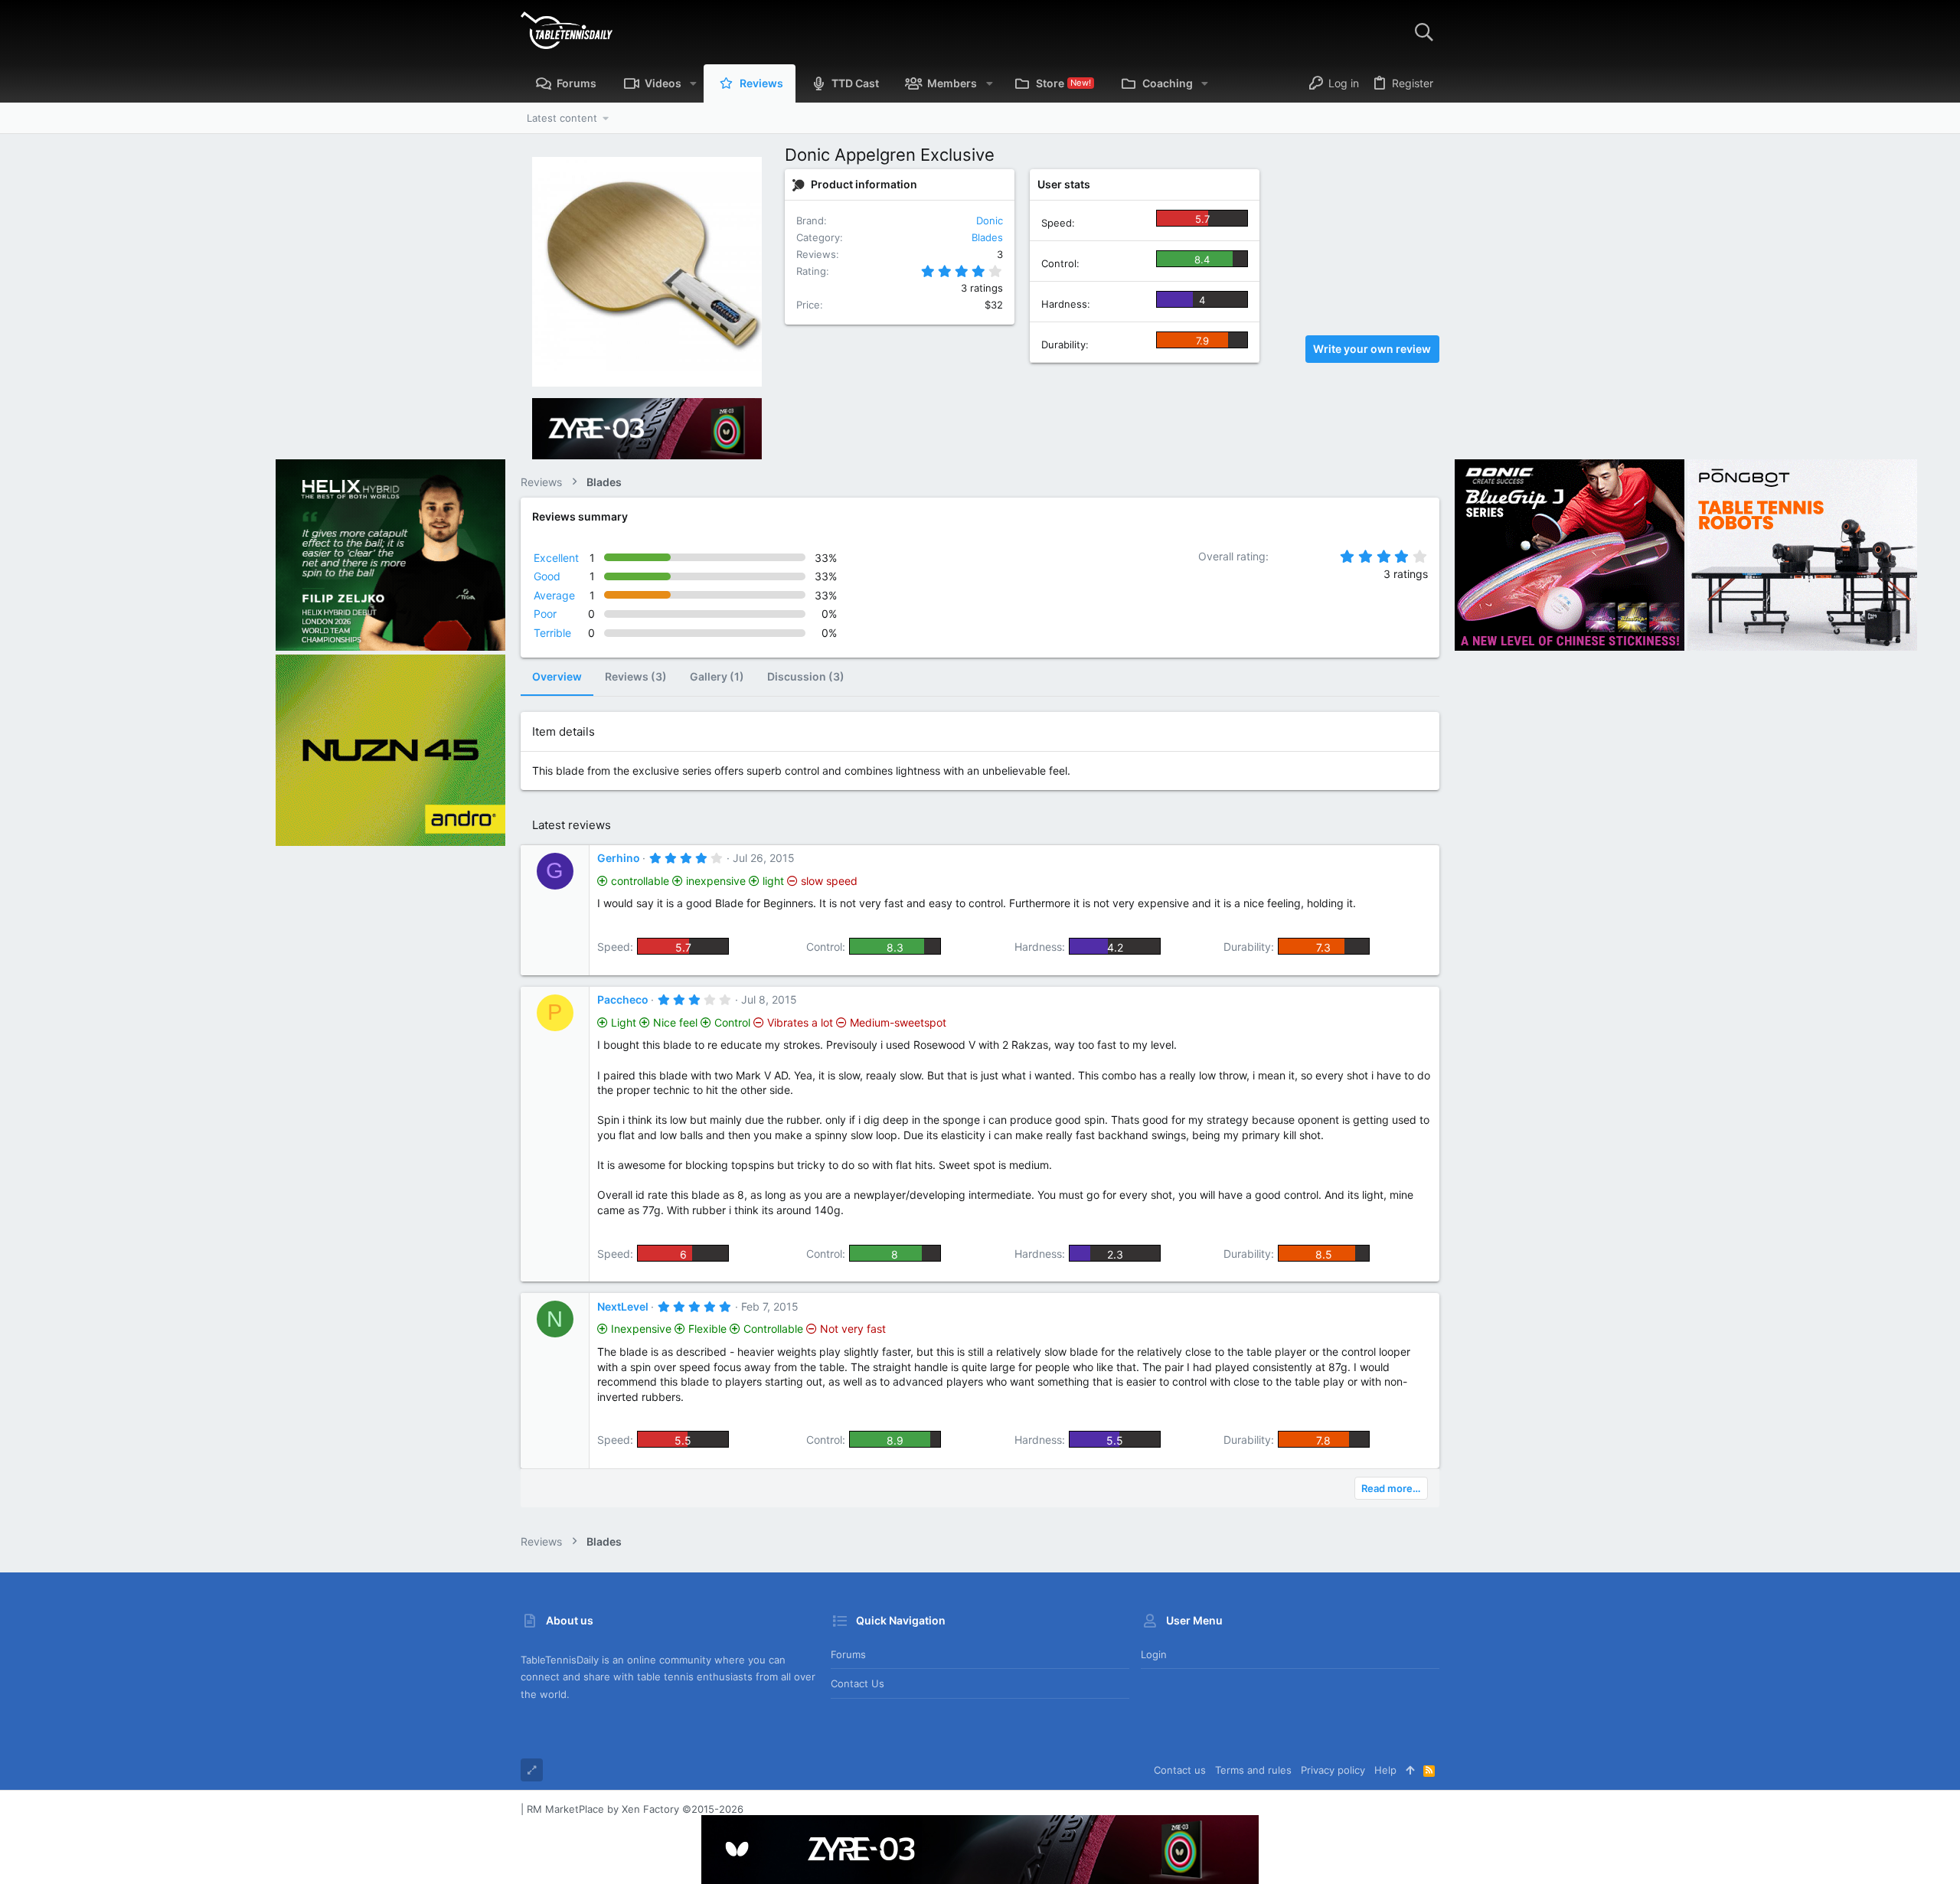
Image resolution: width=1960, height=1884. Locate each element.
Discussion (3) (806, 676)
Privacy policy (1333, 1770)
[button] (693, 83)
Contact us (857, 1683)
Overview (557, 676)
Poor (545, 614)
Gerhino (619, 858)
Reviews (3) (636, 676)
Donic (990, 220)
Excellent (556, 558)
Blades (987, 237)
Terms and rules (1253, 1770)
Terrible (552, 633)
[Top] (1410, 1770)
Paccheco (623, 999)
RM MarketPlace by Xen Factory (635, 1809)
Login (1154, 1654)
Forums (848, 1654)
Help (1385, 1770)
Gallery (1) (717, 676)
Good (547, 576)
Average (554, 595)
